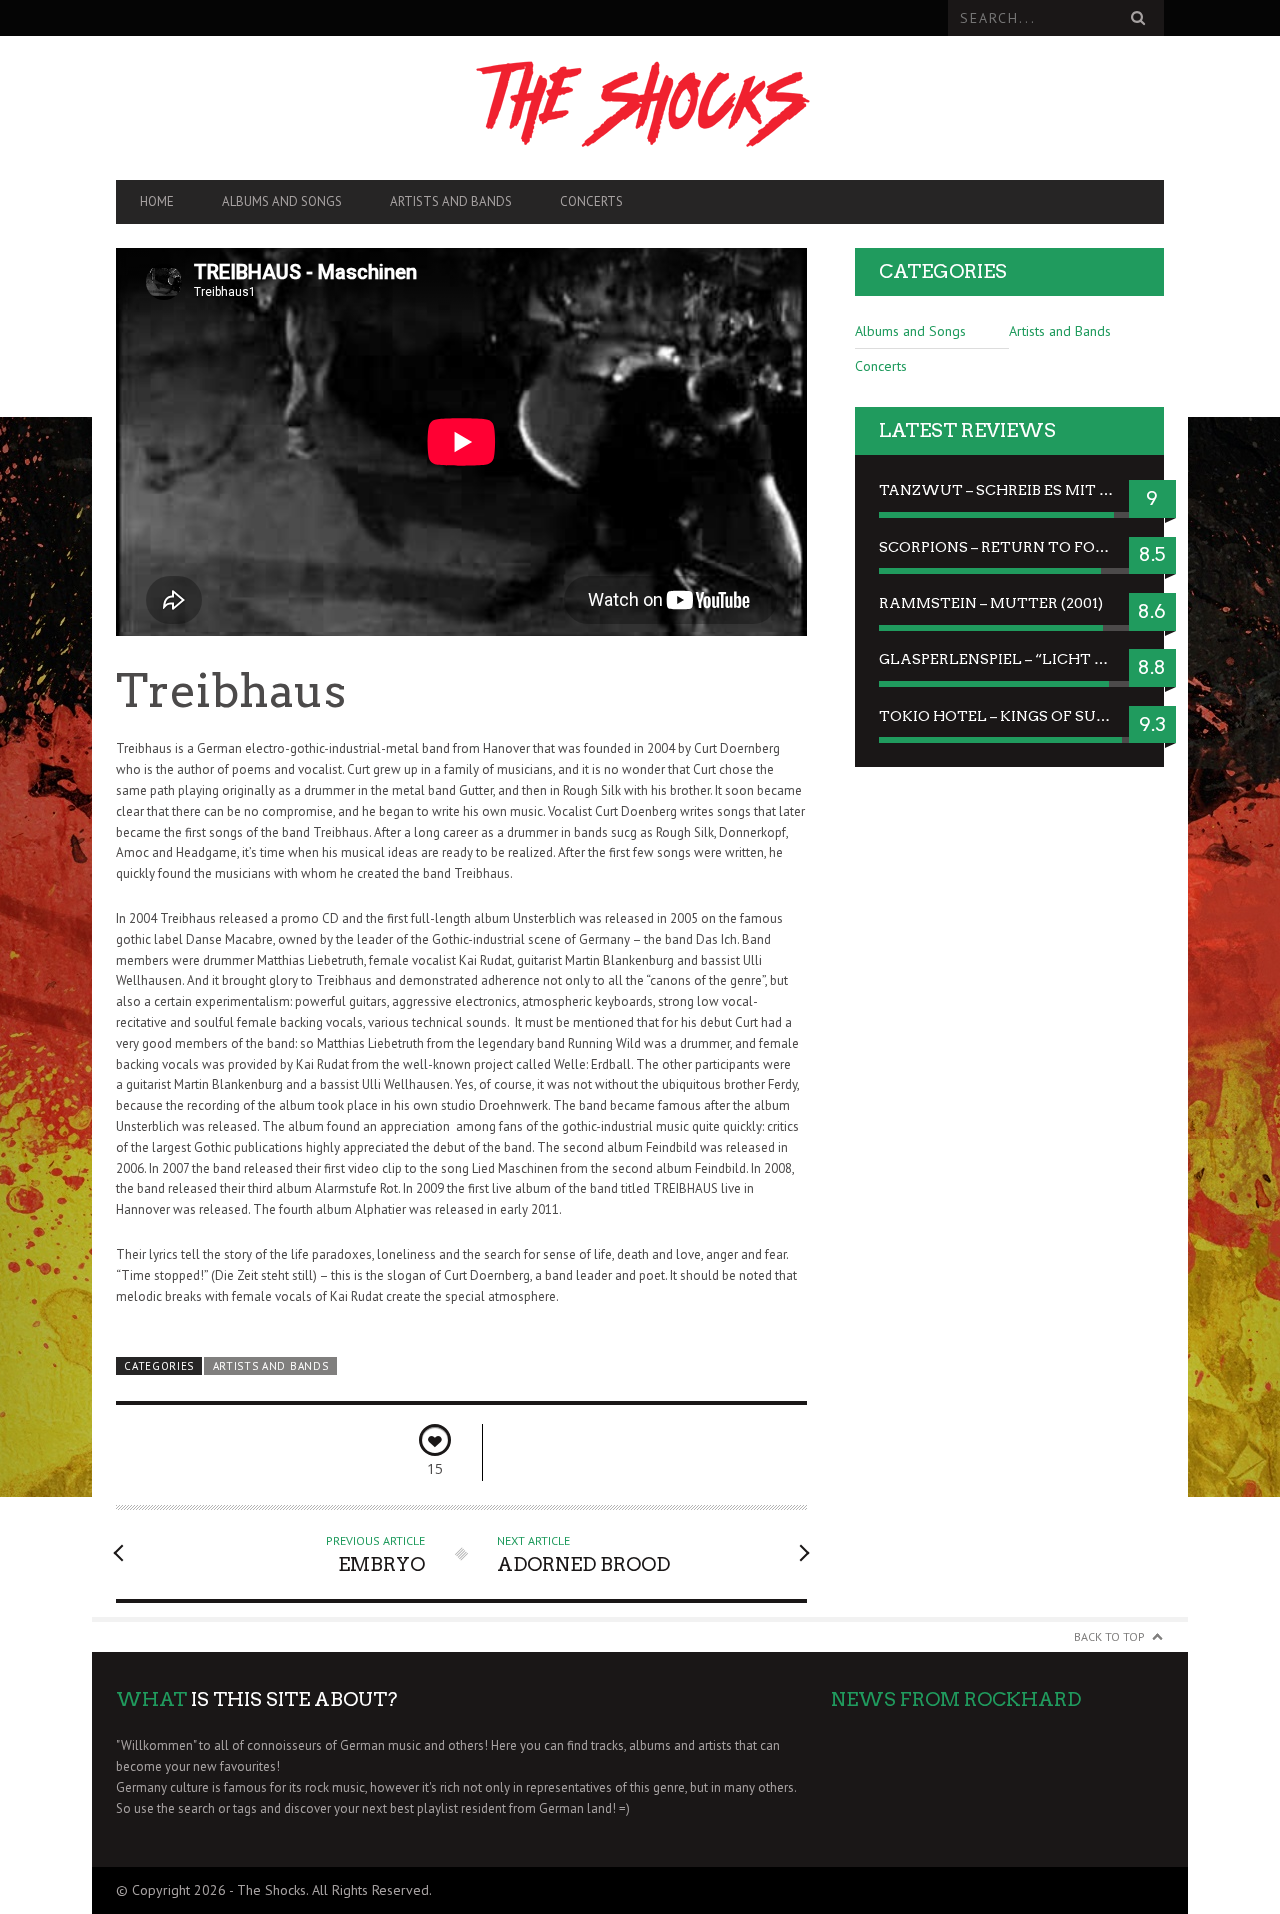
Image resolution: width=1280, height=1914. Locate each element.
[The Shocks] (640, 107)
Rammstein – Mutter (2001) (991, 603)
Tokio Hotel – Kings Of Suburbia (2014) (1009, 716)
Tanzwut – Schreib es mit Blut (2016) (1009, 490)
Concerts (591, 201)
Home (157, 201)
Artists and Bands (451, 201)
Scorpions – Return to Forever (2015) (1009, 547)
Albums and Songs (282, 201)
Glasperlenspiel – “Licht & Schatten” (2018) (1009, 659)
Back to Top (1109, 1636)
